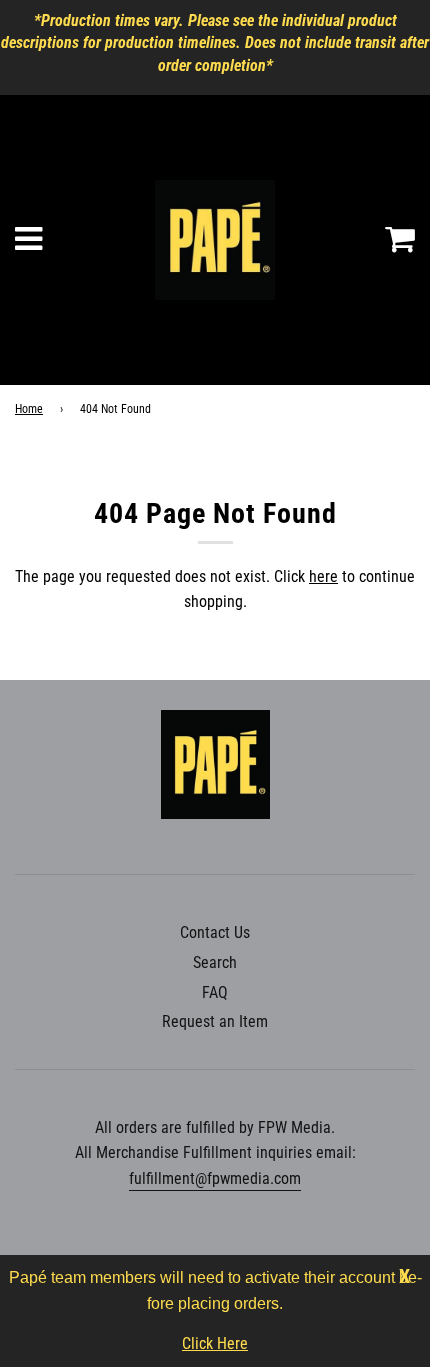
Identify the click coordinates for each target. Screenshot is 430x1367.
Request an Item (215, 1021)
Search (215, 962)
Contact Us (215, 932)
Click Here (215, 1343)
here (323, 576)
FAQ (215, 992)
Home (29, 409)
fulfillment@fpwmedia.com (215, 1178)
